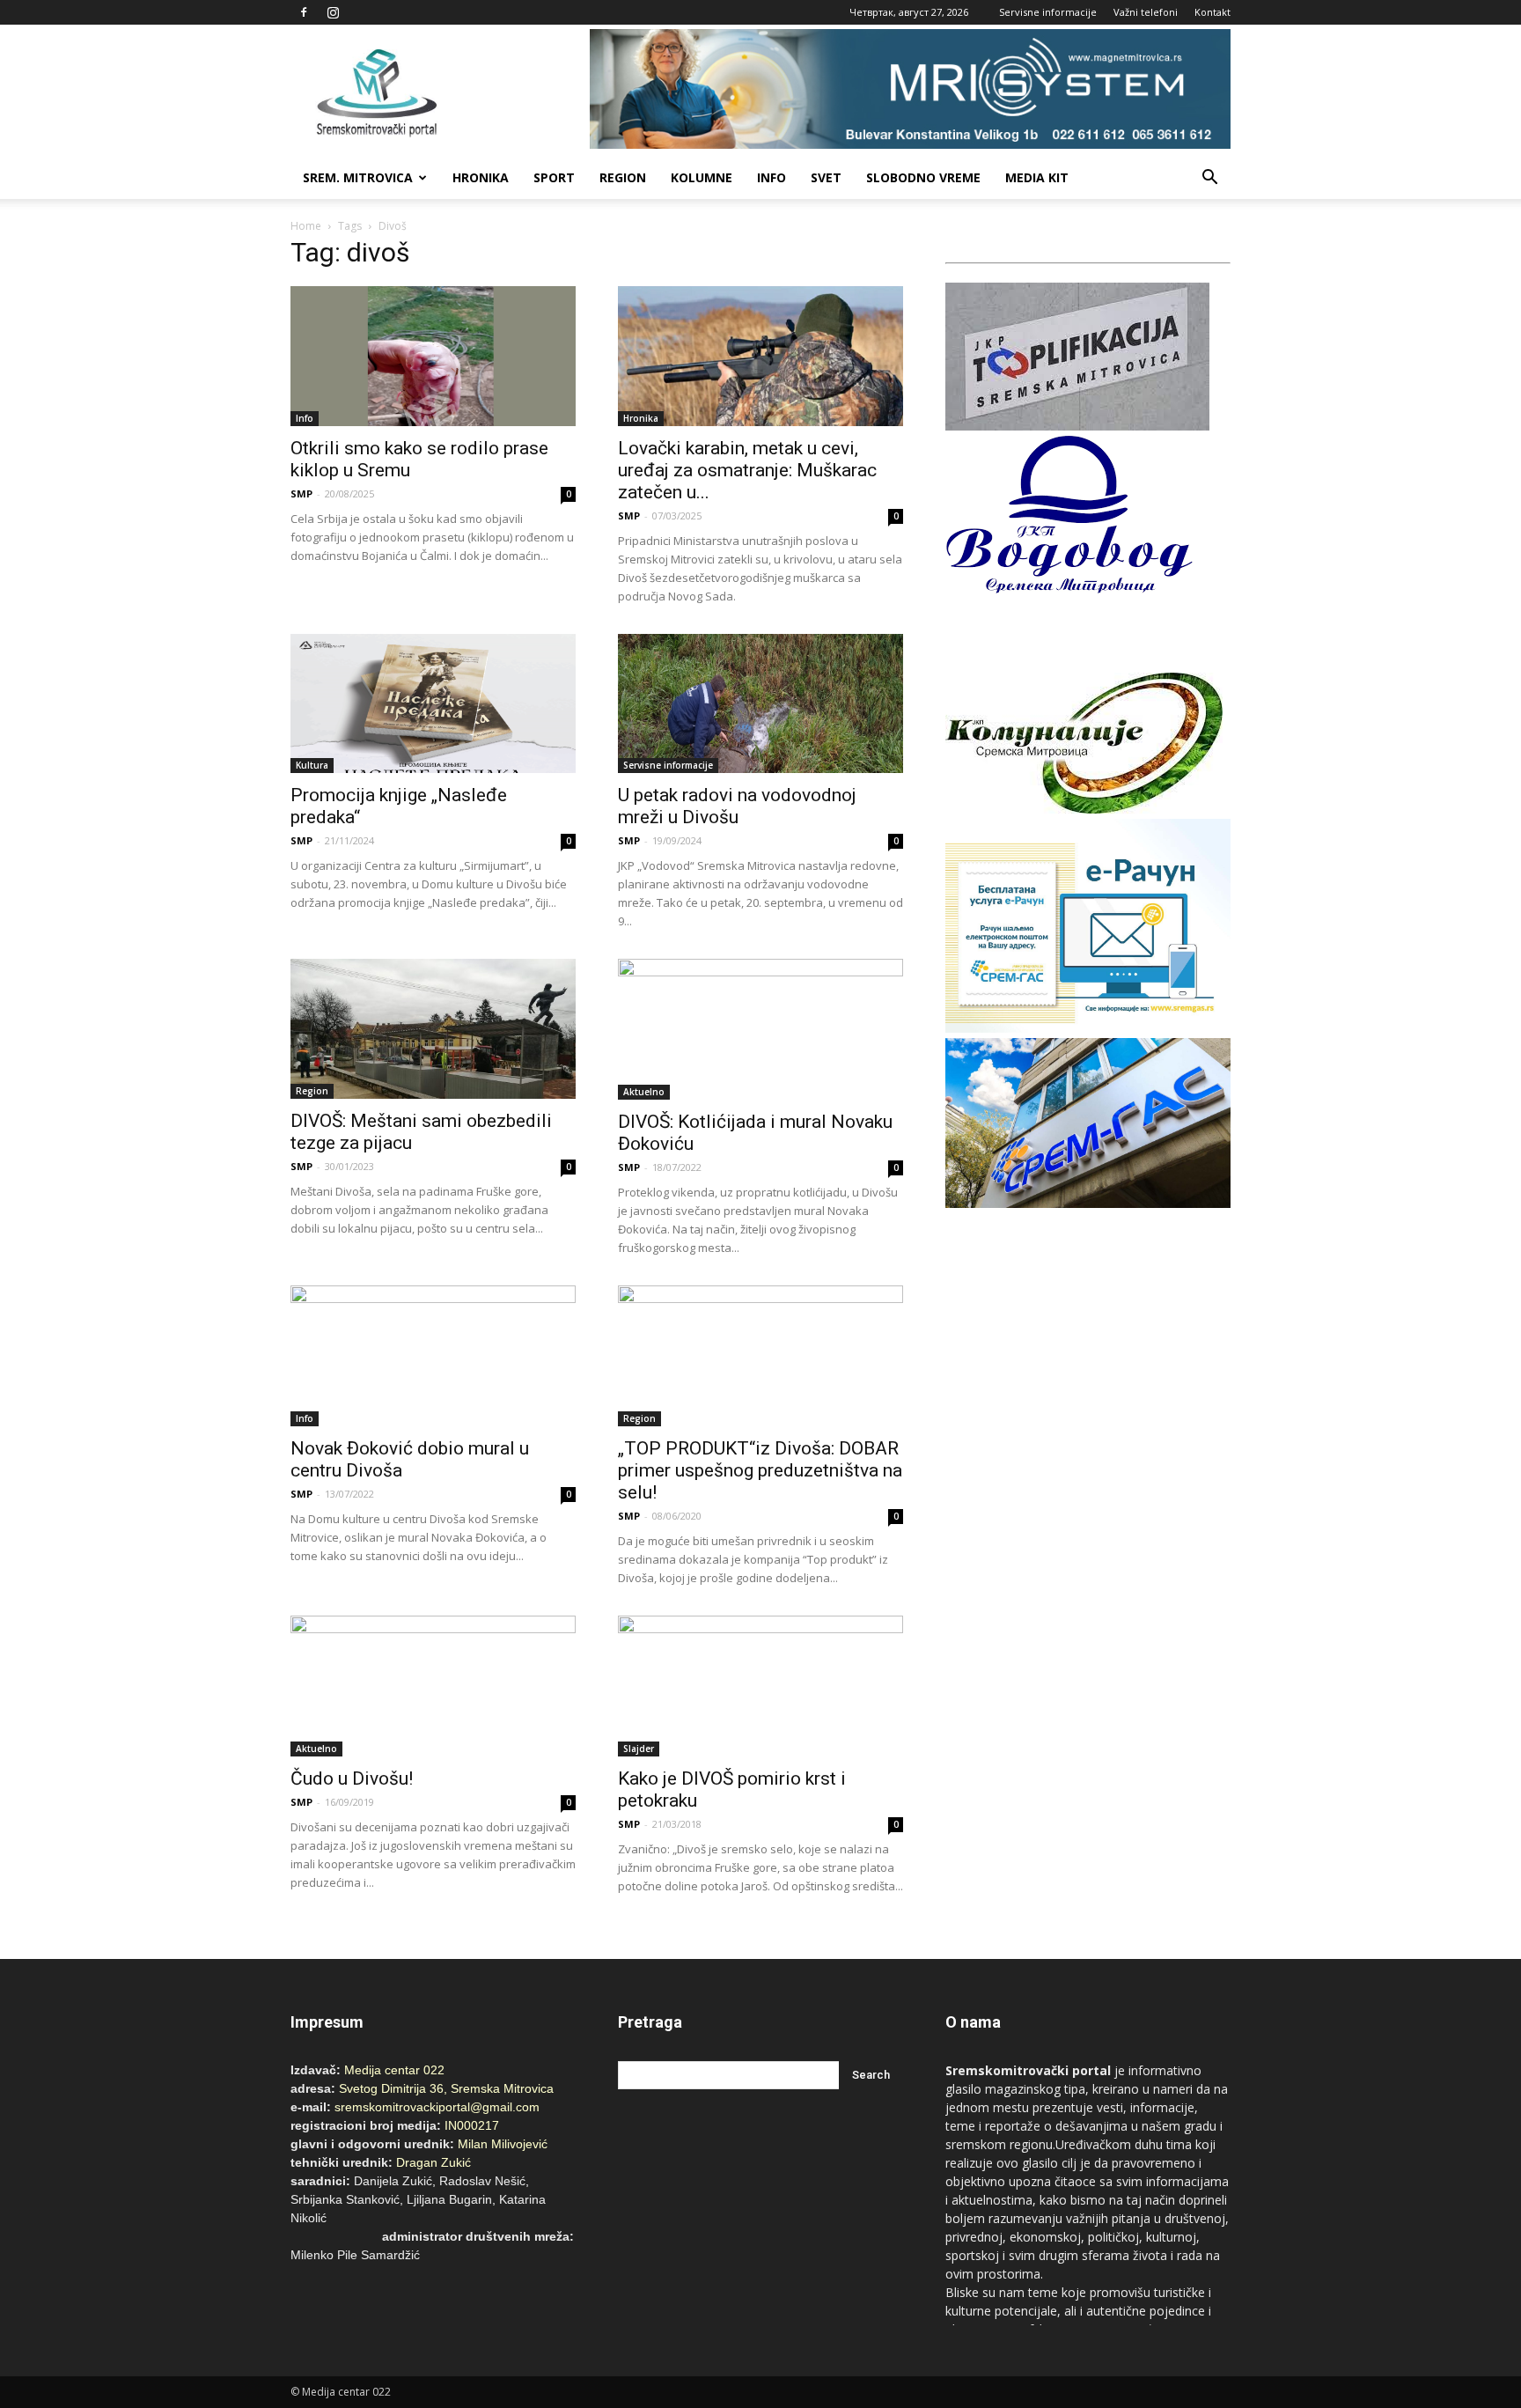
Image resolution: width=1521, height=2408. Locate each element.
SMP (301, 493)
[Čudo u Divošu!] (433, 1686)
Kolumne (702, 177)
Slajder (639, 1749)
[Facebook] (304, 12)
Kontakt (1212, 12)
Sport (554, 177)
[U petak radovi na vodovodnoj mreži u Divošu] (760, 704)
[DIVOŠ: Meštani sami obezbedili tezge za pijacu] (433, 1029)
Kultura (312, 765)
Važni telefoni (1146, 12)
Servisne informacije (1048, 12)
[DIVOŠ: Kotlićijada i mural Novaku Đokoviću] (760, 1029)
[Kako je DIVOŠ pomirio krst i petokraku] (760, 1686)
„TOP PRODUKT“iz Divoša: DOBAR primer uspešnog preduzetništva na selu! (760, 1470)
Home (306, 226)
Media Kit (1037, 177)
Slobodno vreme (923, 177)
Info (772, 177)
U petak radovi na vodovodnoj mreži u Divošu (737, 806)
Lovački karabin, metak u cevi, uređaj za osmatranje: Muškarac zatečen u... (747, 470)
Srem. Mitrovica (358, 177)
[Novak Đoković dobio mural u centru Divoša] (433, 1356)
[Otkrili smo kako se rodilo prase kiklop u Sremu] (433, 356)
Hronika (481, 177)
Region (623, 177)
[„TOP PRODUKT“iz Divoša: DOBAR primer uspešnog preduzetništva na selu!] (760, 1356)
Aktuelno (644, 1092)
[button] (1209, 178)
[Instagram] (333, 12)
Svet (826, 177)
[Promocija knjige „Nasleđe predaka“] (433, 704)
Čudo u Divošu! (352, 1778)
